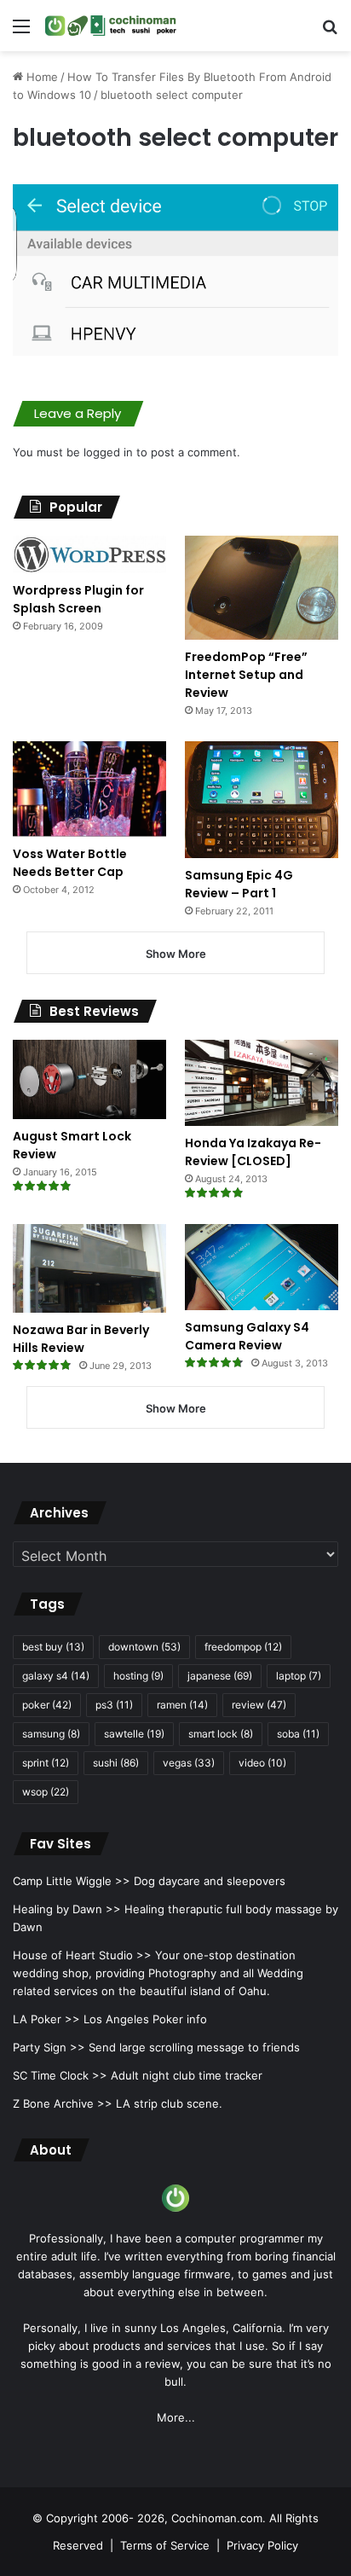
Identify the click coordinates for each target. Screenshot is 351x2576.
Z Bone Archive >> (63, 2103)
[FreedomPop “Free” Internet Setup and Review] (262, 588)
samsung (51, 1734)
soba (298, 1734)
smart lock (221, 1734)
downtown (144, 1647)
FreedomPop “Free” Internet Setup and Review (246, 675)
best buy (53, 1647)
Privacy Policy (262, 2545)
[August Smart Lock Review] (89, 1079)
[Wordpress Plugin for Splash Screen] (89, 554)
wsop (46, 1792)
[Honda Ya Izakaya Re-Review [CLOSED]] (262, 1083)
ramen (182, 1705)
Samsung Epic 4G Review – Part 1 (239, 884)
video (262, 1763)
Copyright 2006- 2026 (105, 2518)
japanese (220, 1676)
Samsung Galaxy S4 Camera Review (247, 1336)
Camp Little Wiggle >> (72, 1881)
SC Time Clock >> (60, 2075)
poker (47, 1705)
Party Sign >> (49, 2047)
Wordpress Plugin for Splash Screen (78, 599)
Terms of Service (165, 2545)
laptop (299, 1676)
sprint (46, 1763)
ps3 (114, 1705)
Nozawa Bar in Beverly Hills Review (81, 1339)
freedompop (243, 1647)
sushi (116, 1763)
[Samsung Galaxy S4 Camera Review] (262, 1267)
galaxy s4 (56, 1676)
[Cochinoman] (111, 26)
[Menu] (21, 32)
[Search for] (330, 32)
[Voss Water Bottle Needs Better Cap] (89, 789)
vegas (189, 1763)
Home (40, 77)
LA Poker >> (46, 2019)
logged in (108, 452)
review (259, 1705)
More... (176, 2417)
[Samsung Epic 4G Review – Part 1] (262, 800)
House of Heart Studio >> (82, 1955)
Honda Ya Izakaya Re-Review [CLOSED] (253, 1152)
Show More (176, 954)
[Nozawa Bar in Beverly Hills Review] (89, 1268)
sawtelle (134, 1734)
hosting (138, 1676)
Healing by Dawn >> (67, 1909)
